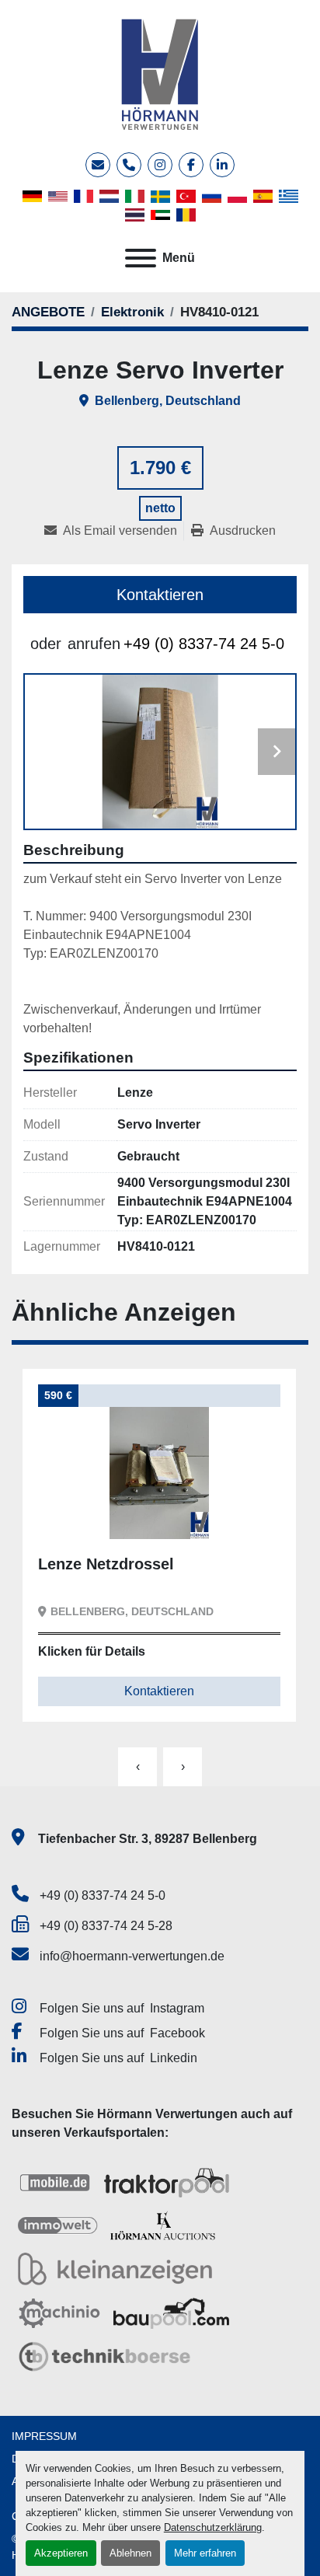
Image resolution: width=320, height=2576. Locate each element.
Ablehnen (130, 2553)
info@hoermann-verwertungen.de (132, 1956)
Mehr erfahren (205, 2553)
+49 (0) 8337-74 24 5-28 (106, 1926)
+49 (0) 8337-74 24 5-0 (204, 644)
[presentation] (137, 1767)
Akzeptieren (61, 2553)
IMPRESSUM (44, 2436)
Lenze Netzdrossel (106, 1564)
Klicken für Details (92, 1651)
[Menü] (141, 258)
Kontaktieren (160, 595)
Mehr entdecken (104, 1515)
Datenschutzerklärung (213, 2527)
